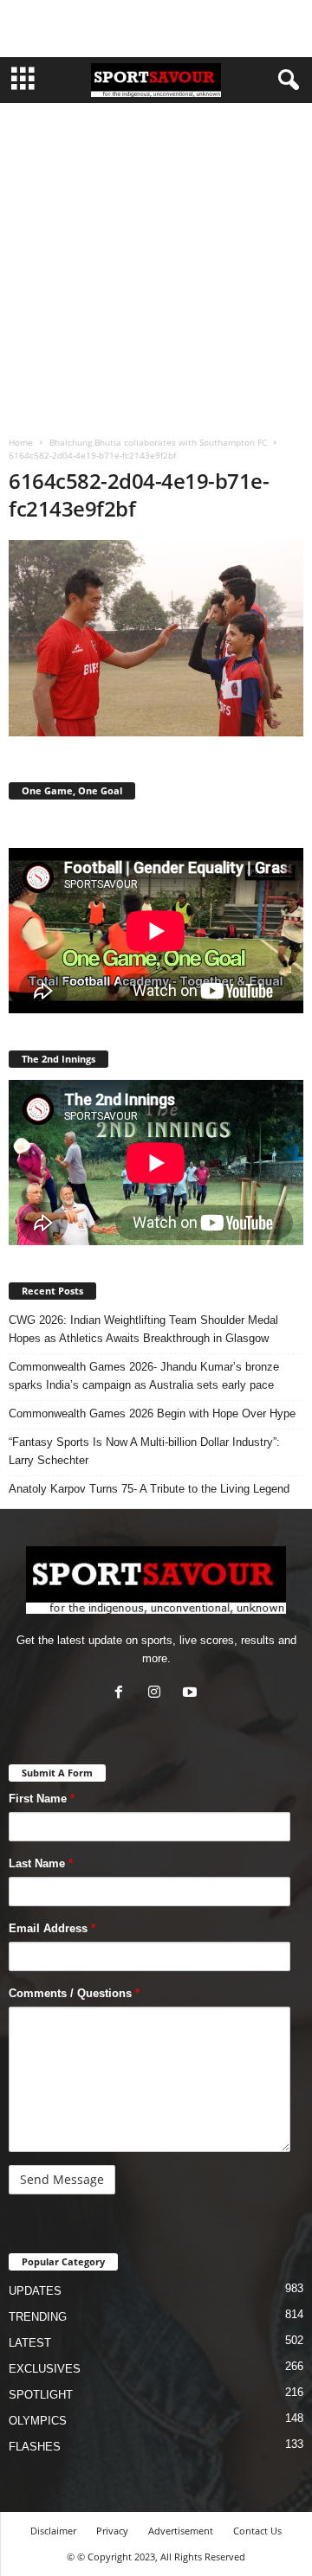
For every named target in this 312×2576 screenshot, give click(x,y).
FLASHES (35, 2447)
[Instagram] (158, 1694)
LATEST (30, 2343)
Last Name (41, 1863)
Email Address (52, 1928)
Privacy (112, 2531)
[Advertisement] (156, 29)
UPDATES (35, 2291)
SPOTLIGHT (41, 2395)
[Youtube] (192, 1694)
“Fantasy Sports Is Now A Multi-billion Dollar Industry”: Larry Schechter (144, 1451)
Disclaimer (53, 2531)
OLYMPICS (38, 2421)
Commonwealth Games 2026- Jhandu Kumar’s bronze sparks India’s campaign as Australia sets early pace (144, 1376)
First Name (42, 1799)
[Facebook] (123, 1694)
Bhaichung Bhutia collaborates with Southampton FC (158, 442)
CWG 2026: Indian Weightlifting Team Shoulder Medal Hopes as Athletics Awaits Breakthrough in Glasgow (143, 1329)
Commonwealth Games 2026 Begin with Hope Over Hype (152, 1413)
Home (21, 442)
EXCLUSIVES (45, 2369)
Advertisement (181, 2531)
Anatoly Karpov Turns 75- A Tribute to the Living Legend (149, 1489)
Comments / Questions (74, 1993)
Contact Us (257, 2531)
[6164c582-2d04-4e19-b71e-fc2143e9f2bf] (156, 638)
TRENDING (38, 2317)
